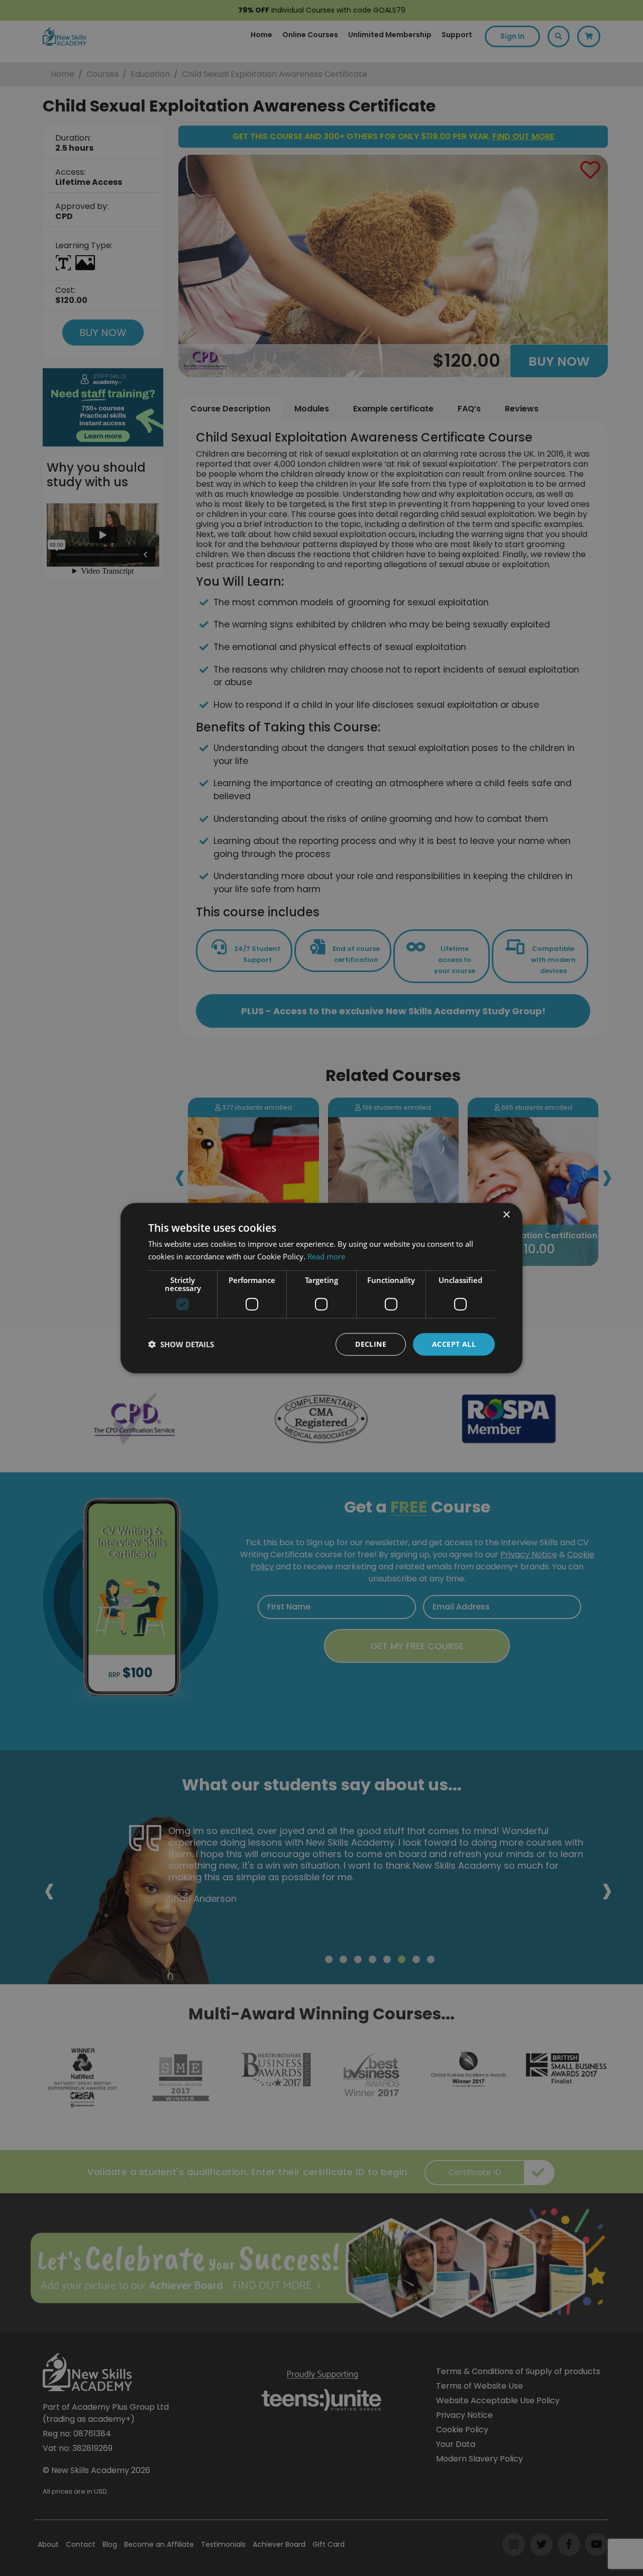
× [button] (506, 1215)
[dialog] (321, 1288)
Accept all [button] (454, 1344)
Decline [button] (371, 1344)
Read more (326, 1256)
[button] (181, 1344)
